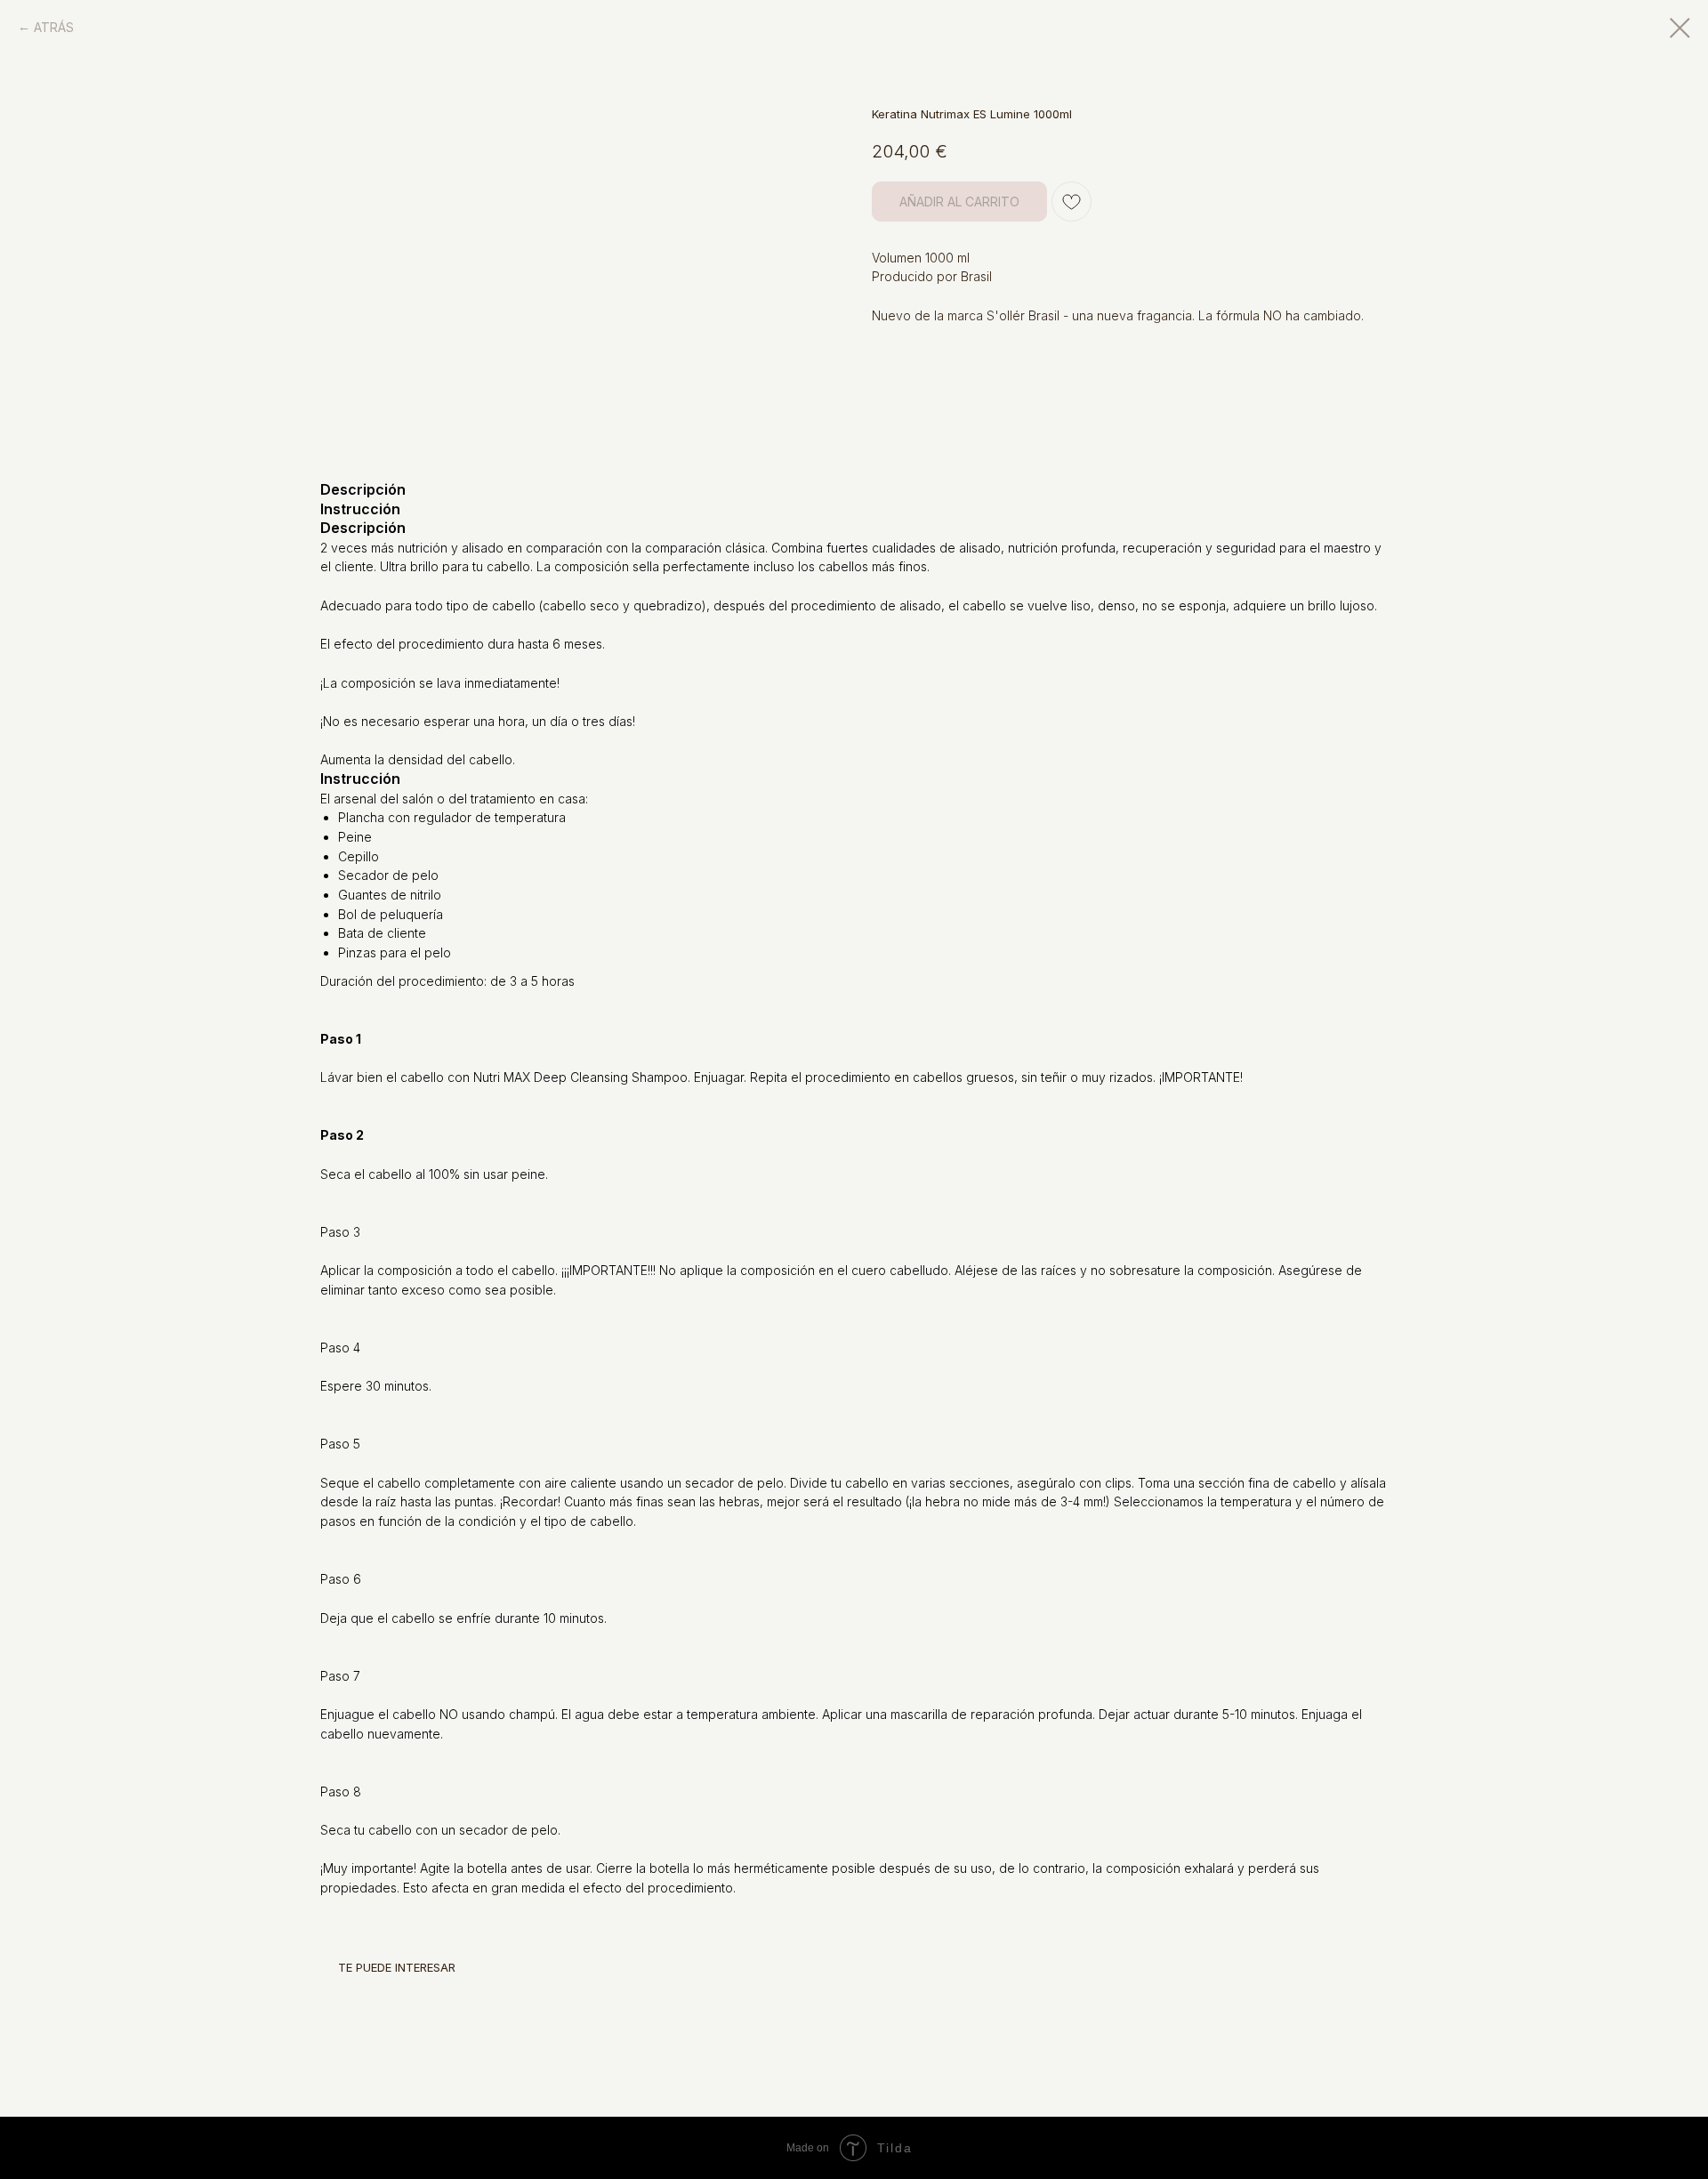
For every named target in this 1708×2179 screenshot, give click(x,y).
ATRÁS (54, 27)
